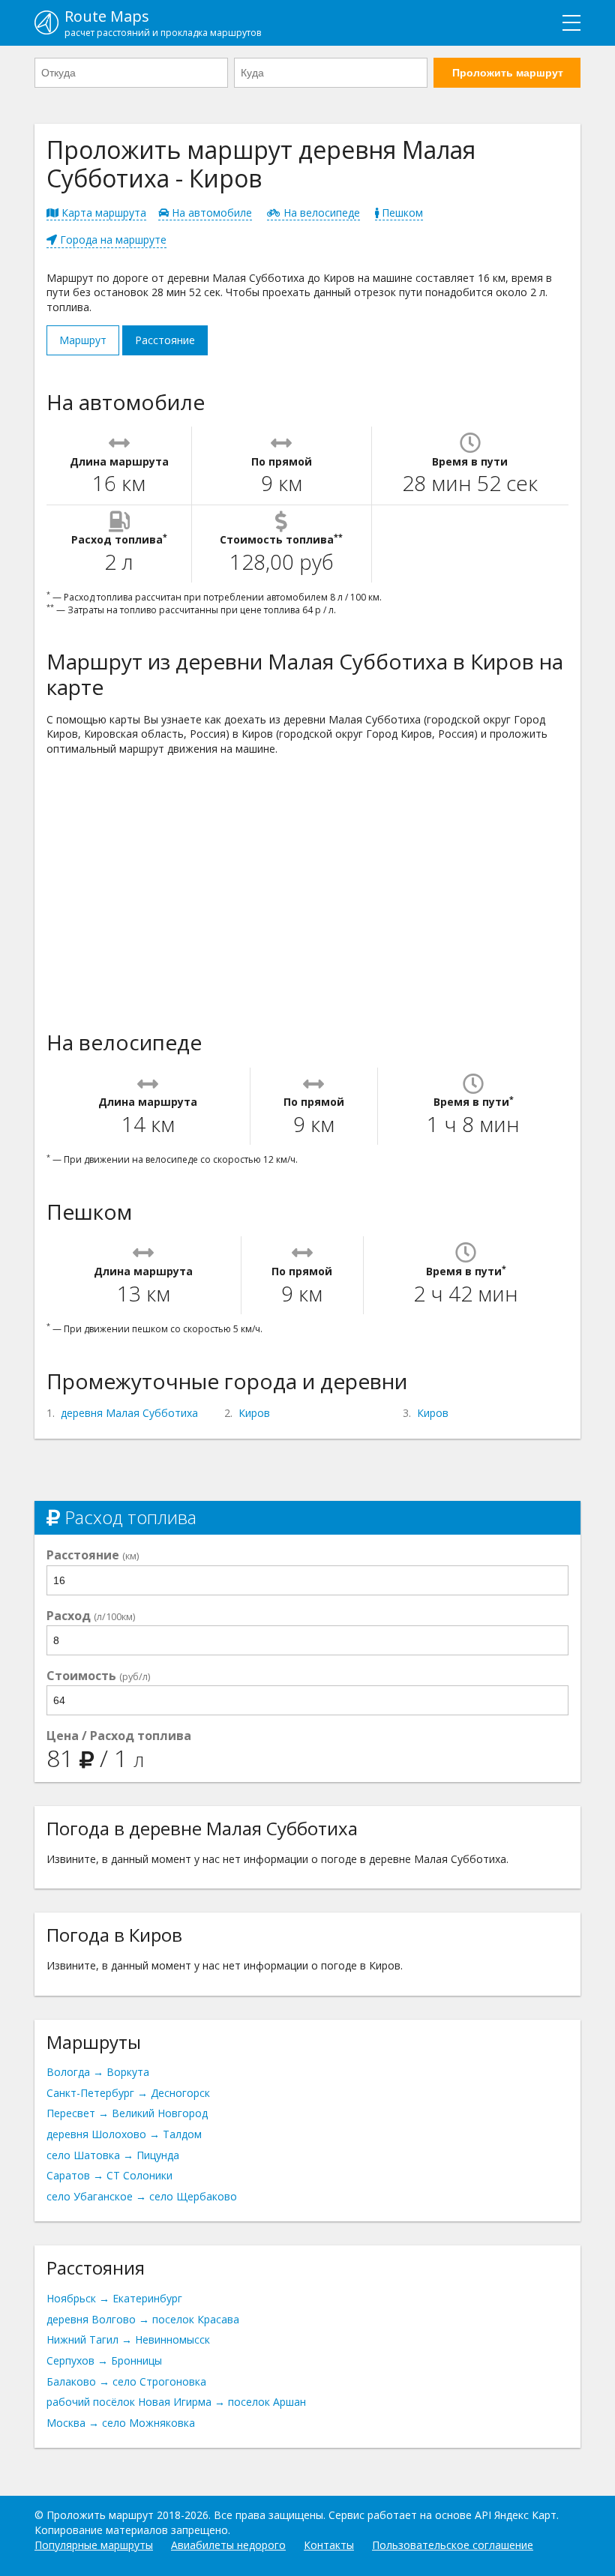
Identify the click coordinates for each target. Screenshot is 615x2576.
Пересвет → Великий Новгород (127, 2113)
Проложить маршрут (508, 73)
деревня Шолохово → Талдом (124, 2134)
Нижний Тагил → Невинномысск (128, 2339)
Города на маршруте (112, 240)
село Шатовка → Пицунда (113, 2155)
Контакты (329, 2545)
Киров (254, 1413)
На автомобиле (210, 213)
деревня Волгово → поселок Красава (143, 2319)
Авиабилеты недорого (228, 2545)
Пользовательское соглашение (453, 2545)
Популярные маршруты (94, 2545)
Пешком (401, 213)
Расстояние (165, 340)
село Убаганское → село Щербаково (142, 2196)
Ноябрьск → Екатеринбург (114, 2298)
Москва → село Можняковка (121, 2423)
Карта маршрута (102, 213)
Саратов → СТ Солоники (109, 2175)
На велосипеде (320, 213)
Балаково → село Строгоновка (126, 2381)
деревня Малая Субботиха (129, 1413)
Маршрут (83, 340)
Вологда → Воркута (98, 2072)
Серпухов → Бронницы (104, 2360)
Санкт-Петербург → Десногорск (128, 2093)
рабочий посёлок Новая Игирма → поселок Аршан (176, 2402)
